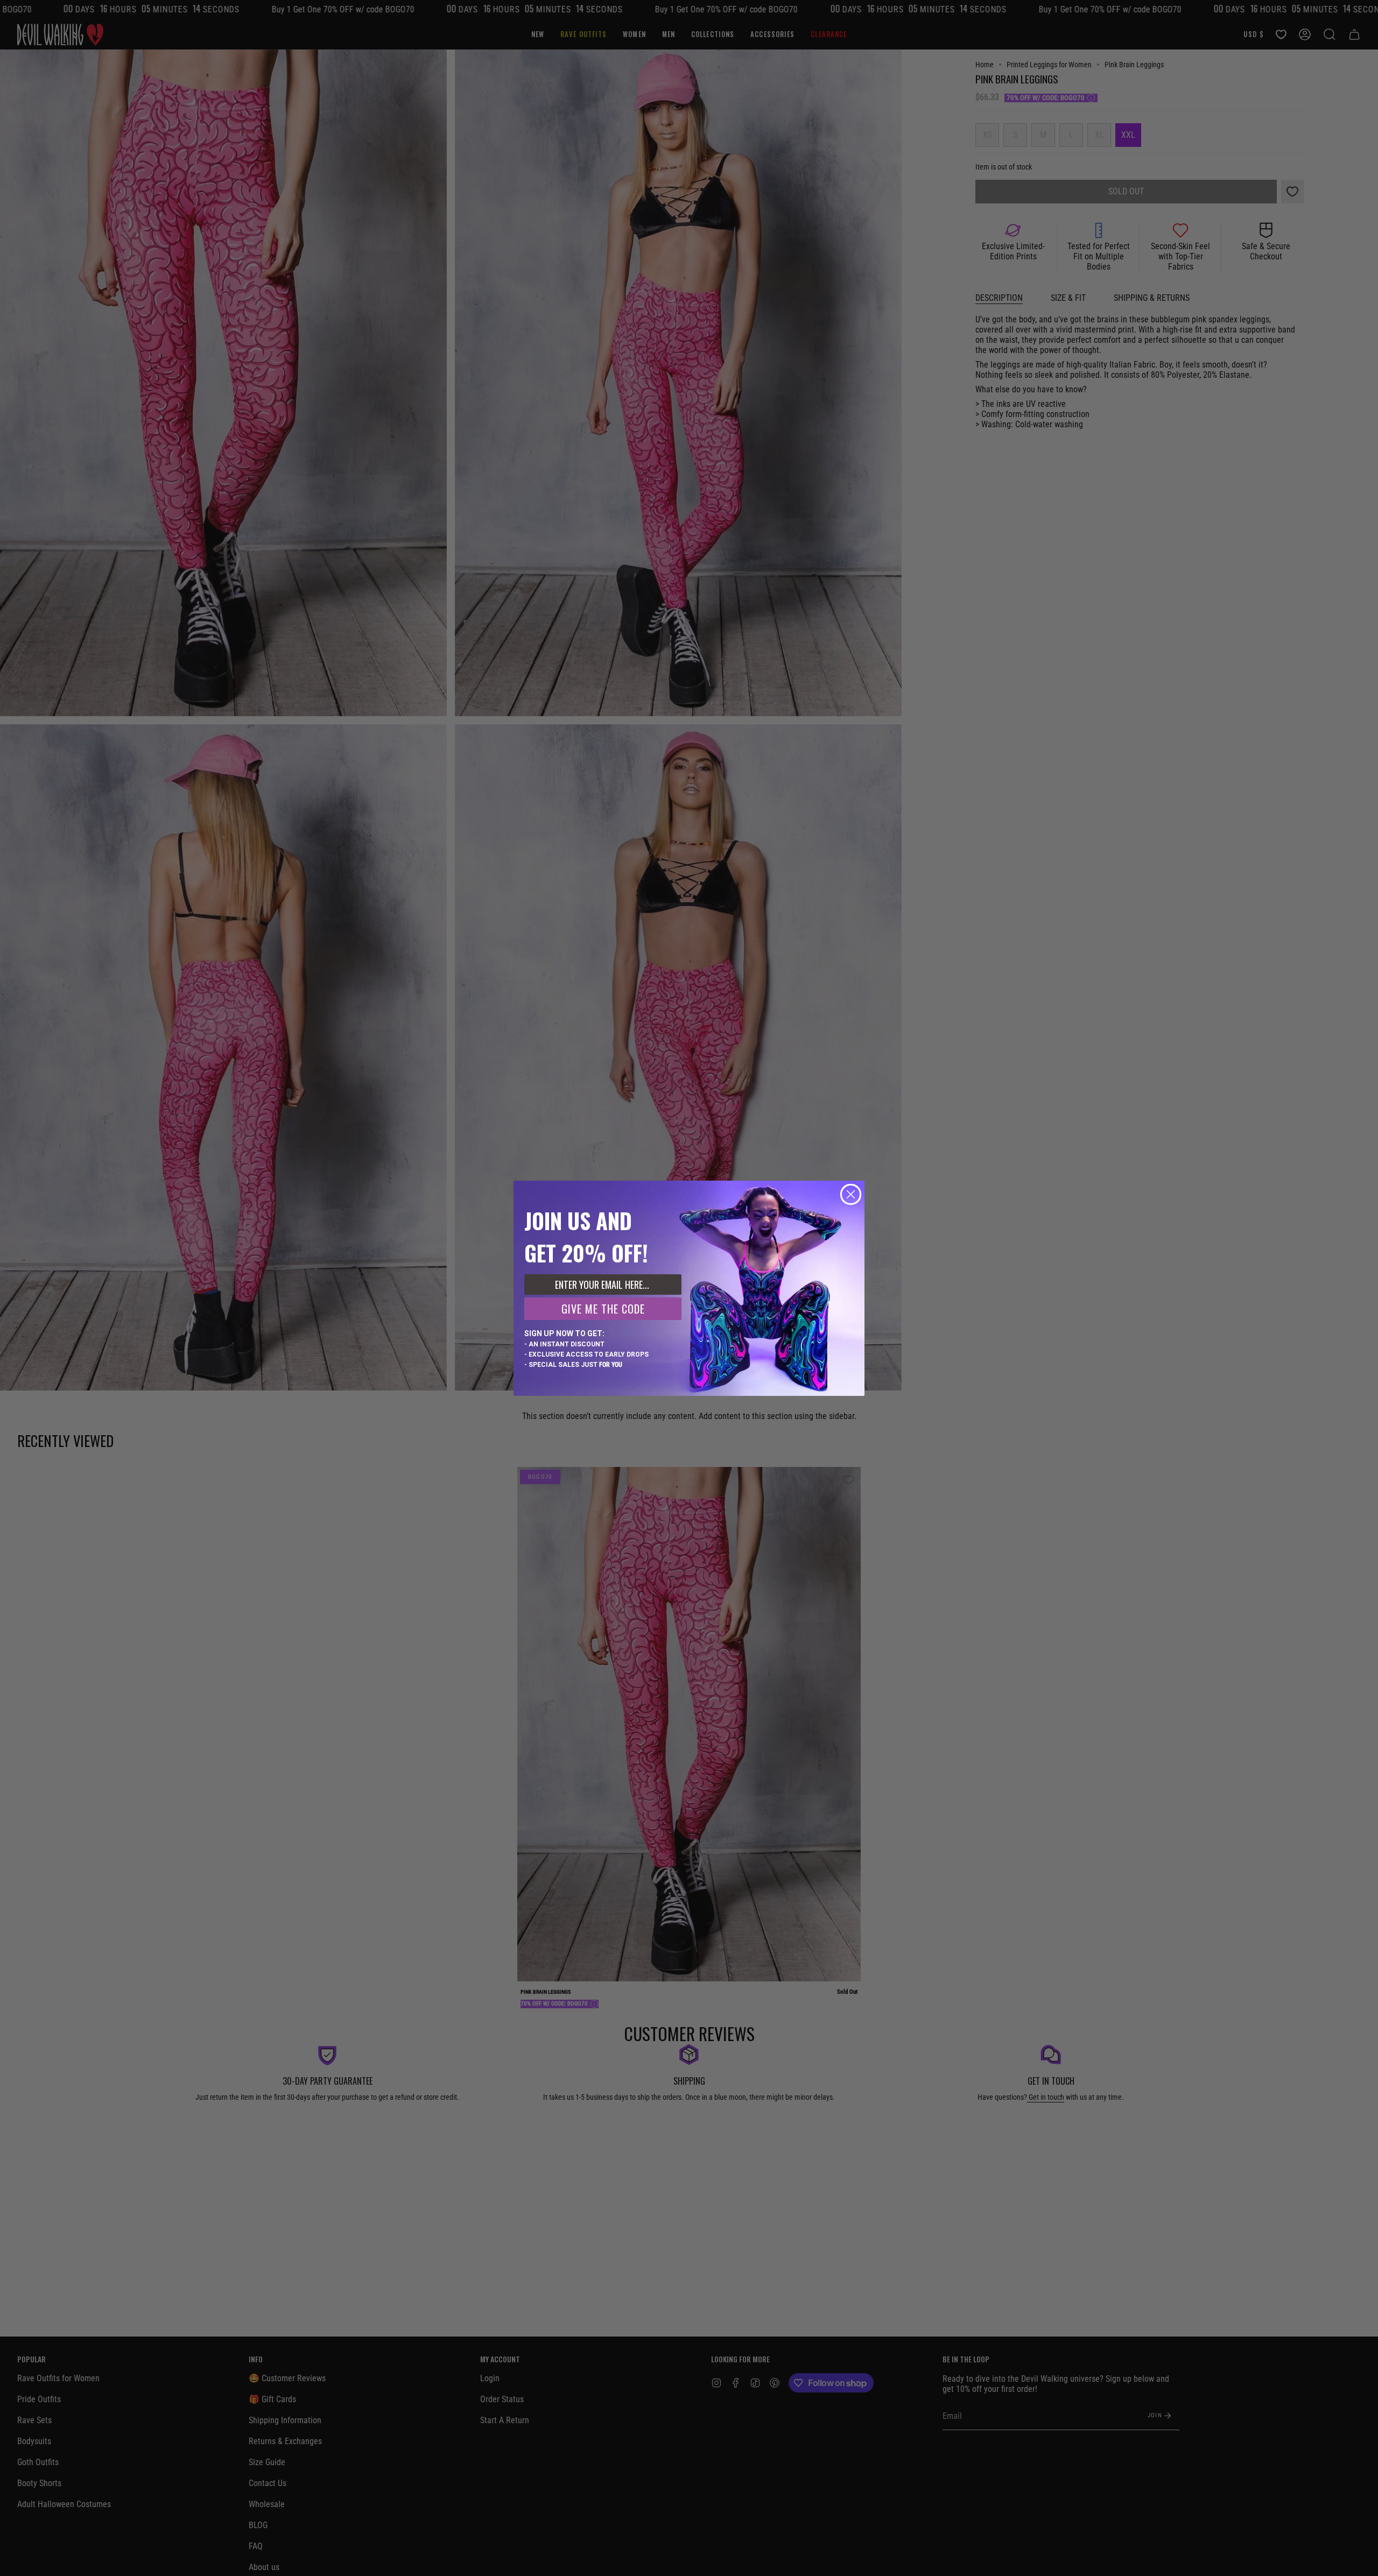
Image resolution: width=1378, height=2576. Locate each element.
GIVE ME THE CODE (603, 1309)
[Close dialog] (851, 1194)
